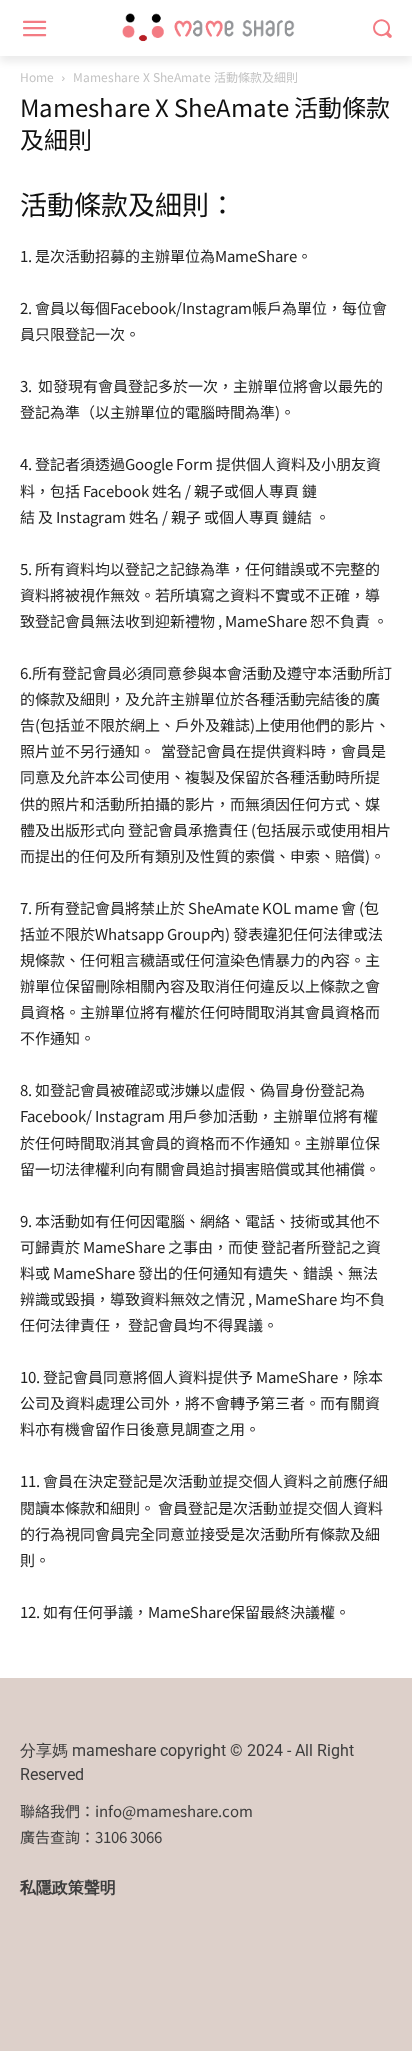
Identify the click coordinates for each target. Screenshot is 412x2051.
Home (37, 76)
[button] (382, 28)
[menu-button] (34, 29)
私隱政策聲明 (68, 1887)
